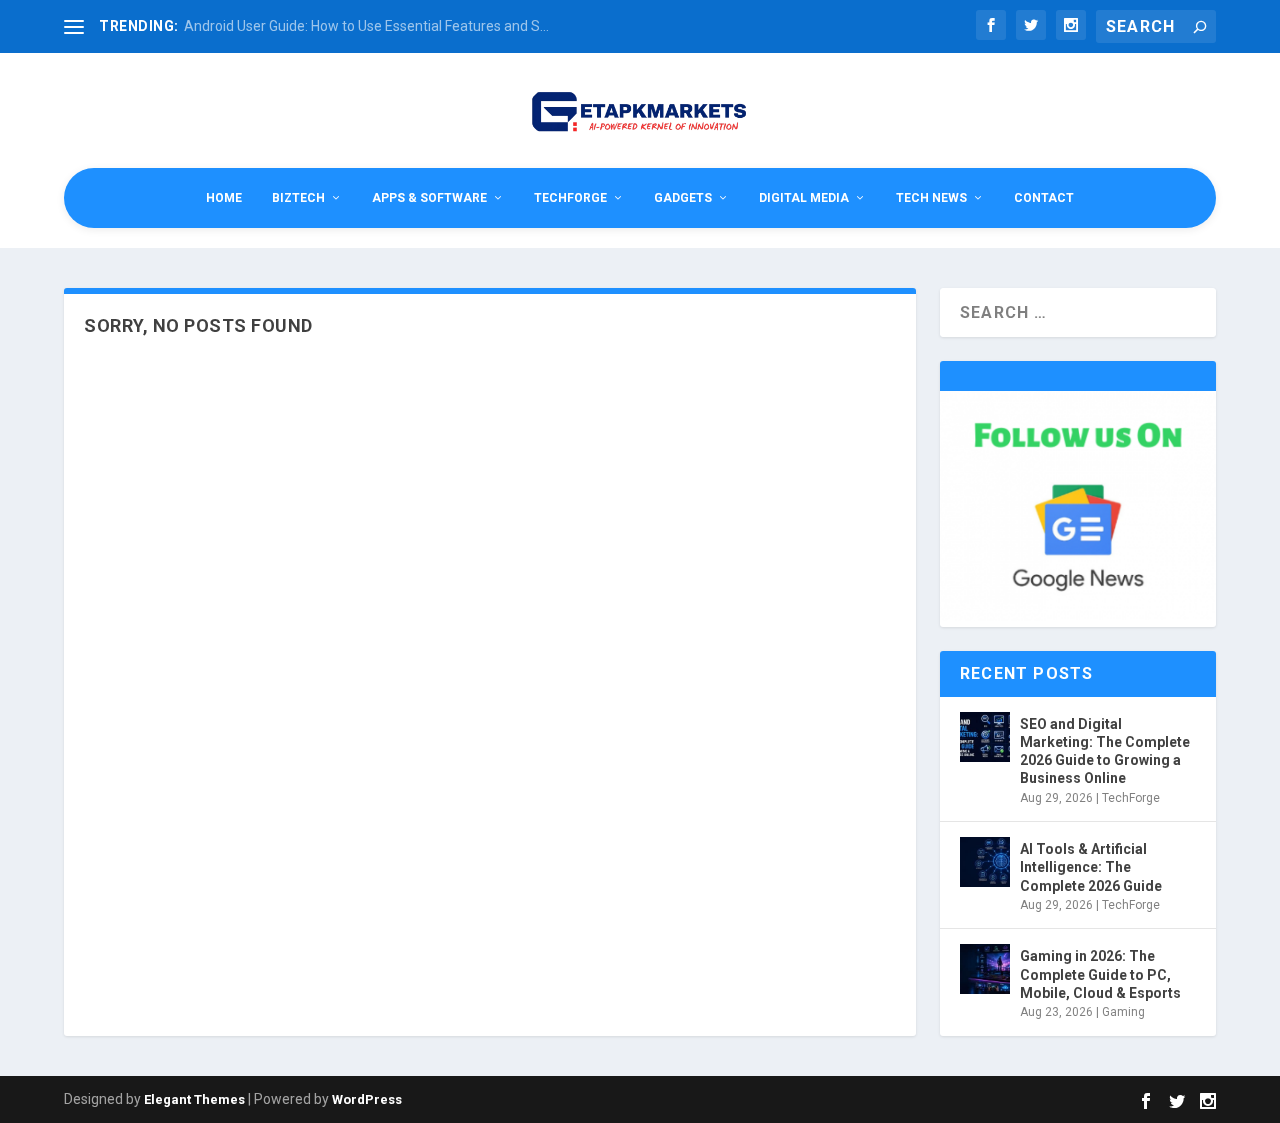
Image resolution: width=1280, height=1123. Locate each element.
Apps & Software (429, 198)
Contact (1044, 198)
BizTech (298, 198)
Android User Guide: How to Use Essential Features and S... (366, 26)
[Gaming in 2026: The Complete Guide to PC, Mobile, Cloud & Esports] (985, 969)
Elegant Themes (194, 1099)
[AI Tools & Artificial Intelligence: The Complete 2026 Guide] (985, 862)
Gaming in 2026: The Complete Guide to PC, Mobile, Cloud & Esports (1100, 974)
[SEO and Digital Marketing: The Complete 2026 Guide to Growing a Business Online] (985, 737)
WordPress (367, 1099)
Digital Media (804, 198)
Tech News (931, 198)
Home (224, 198)
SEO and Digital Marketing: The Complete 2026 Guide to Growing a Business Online (1105, 751)
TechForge (570, 198)
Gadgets (683, 198)
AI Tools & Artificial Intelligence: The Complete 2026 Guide (1091, 867)
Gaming (1123, 1012)
